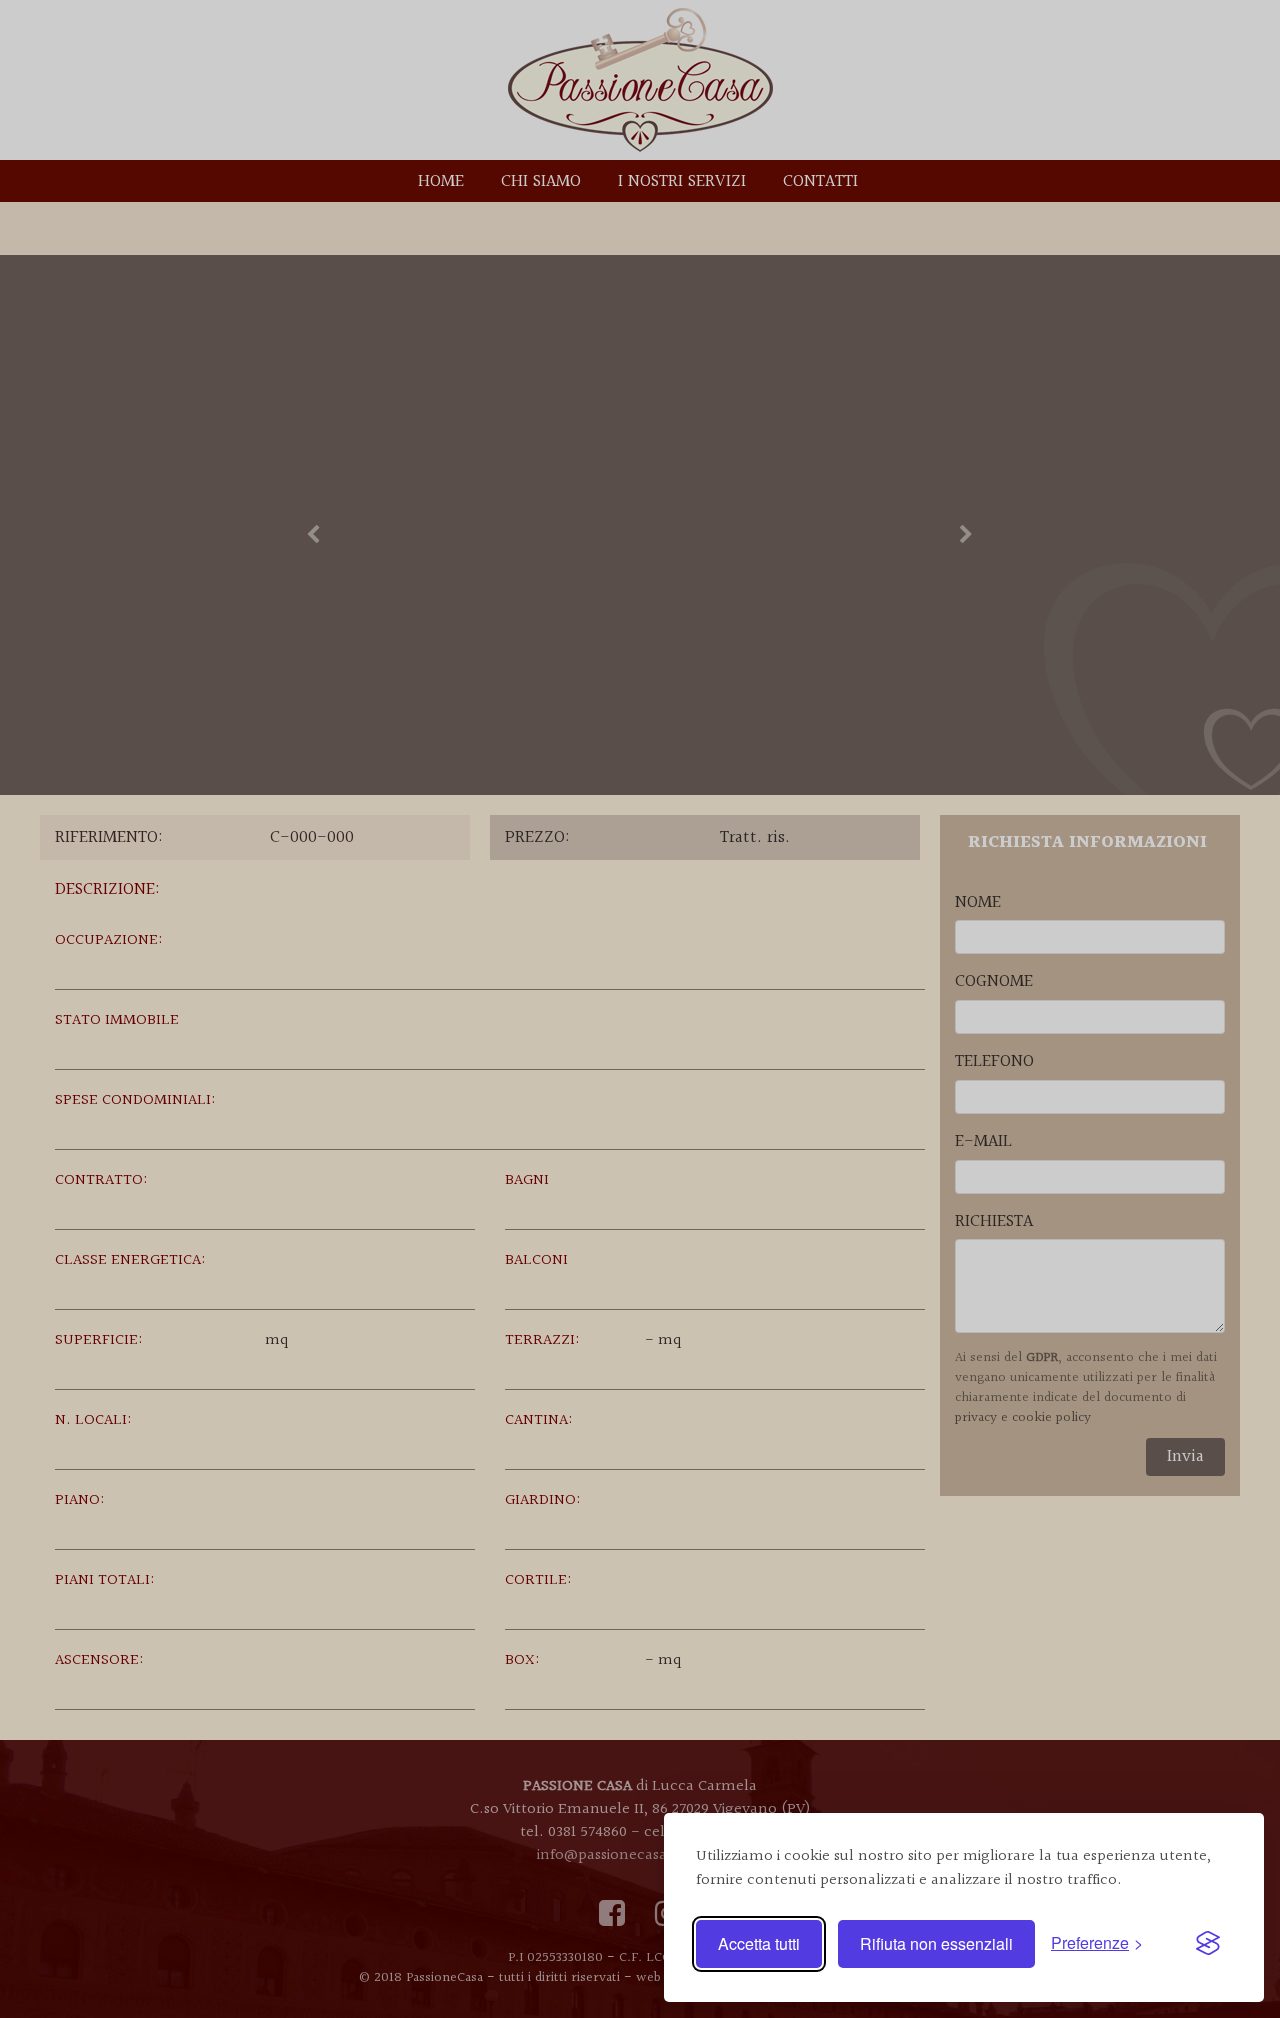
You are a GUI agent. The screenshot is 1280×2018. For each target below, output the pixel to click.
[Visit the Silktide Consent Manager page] (1208, 1944)
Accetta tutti (759, 1943)
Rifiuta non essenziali (936, 1943)
